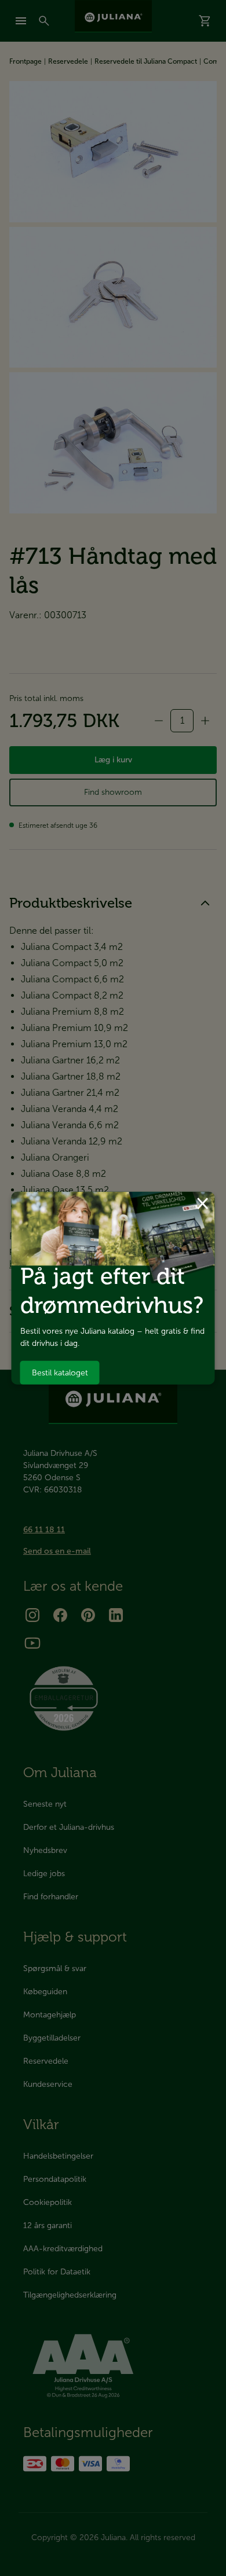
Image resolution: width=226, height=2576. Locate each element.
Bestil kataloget (60, 1372)
